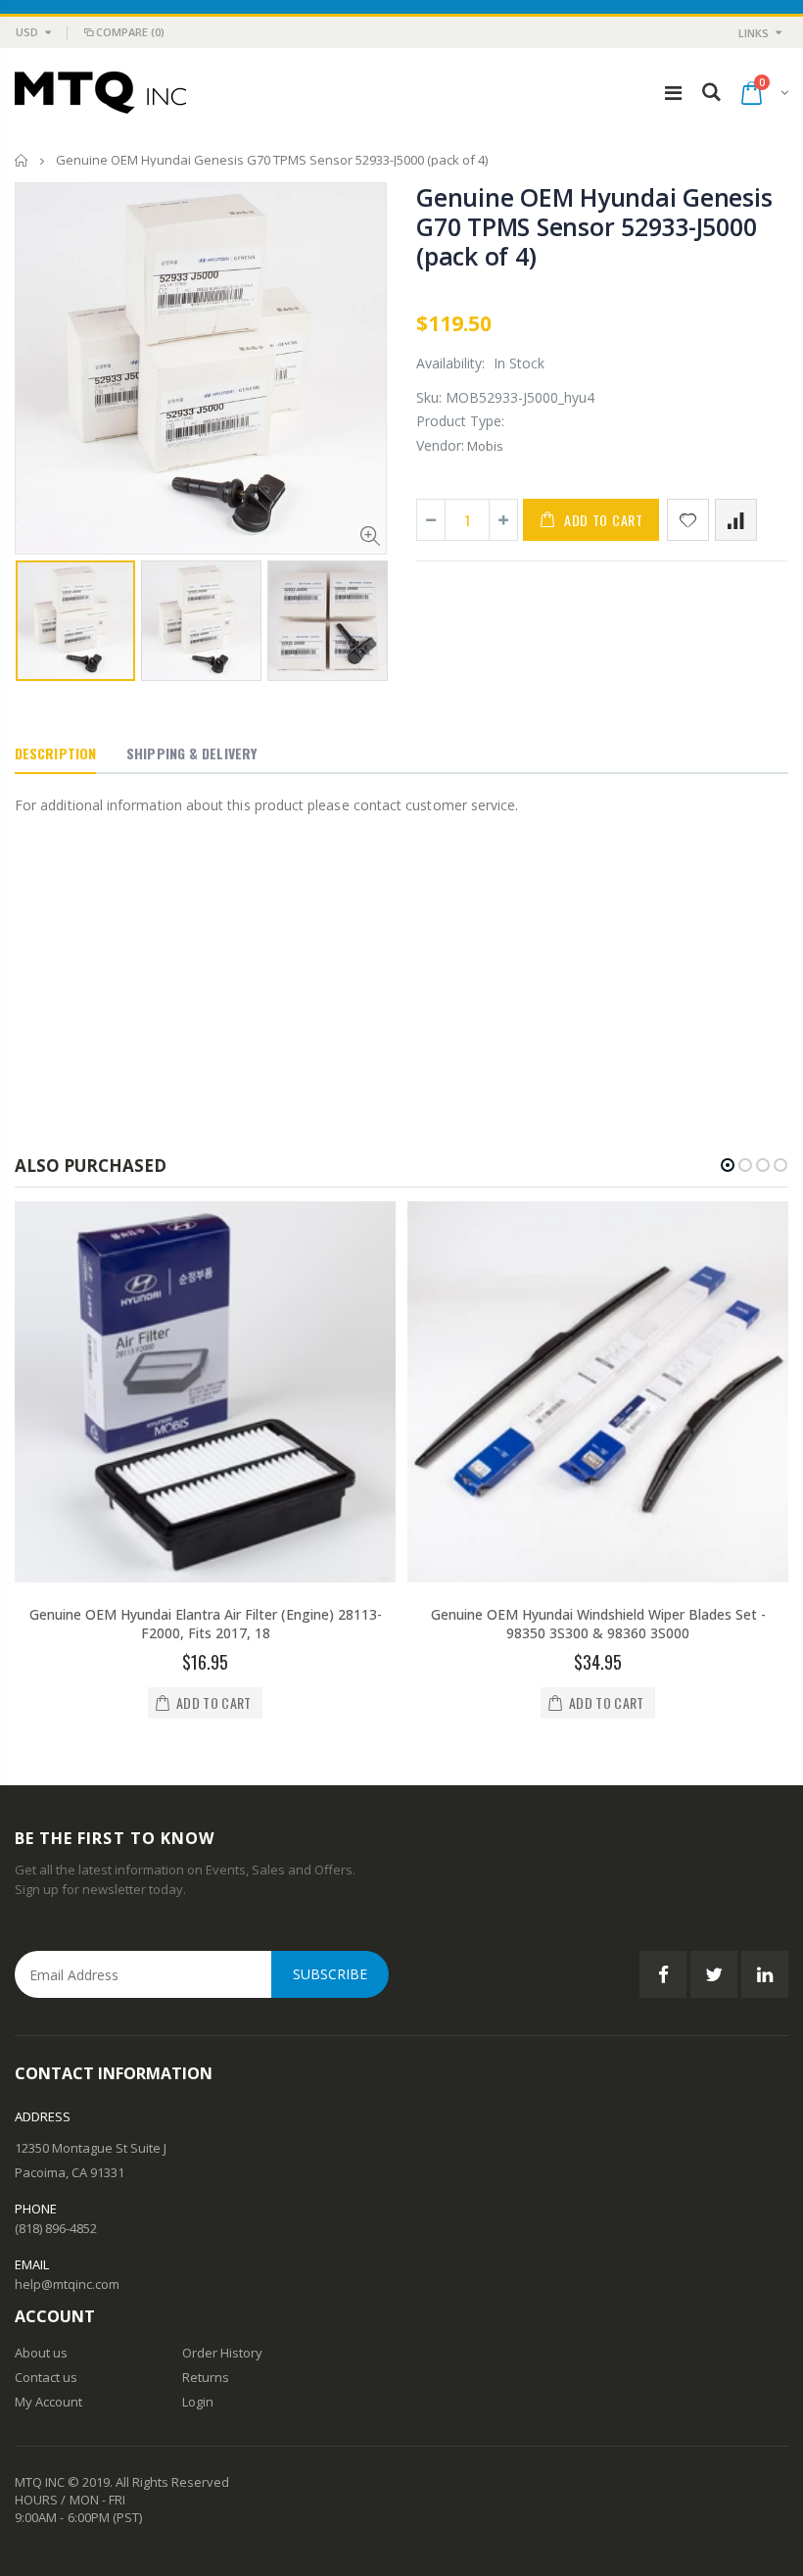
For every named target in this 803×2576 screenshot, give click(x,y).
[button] (728, 1165)
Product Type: (460, 421)
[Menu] (673, 93)
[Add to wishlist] (688, 520)
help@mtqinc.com (67, 2284)
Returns (206, 2377)
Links (754, 33)
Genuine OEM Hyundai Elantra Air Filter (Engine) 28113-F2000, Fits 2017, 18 (206, 1624)
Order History (222, 2353)
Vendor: (440, 445)
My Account (48, 2402)
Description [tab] (55, 753)
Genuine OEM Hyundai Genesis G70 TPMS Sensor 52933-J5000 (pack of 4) (594, 226)
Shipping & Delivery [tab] (191, 753)
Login (198, 2402)
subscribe (330, 1974)
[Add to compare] (736, 520)
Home (22, 160)
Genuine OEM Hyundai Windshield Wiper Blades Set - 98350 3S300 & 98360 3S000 (598, 1624)
